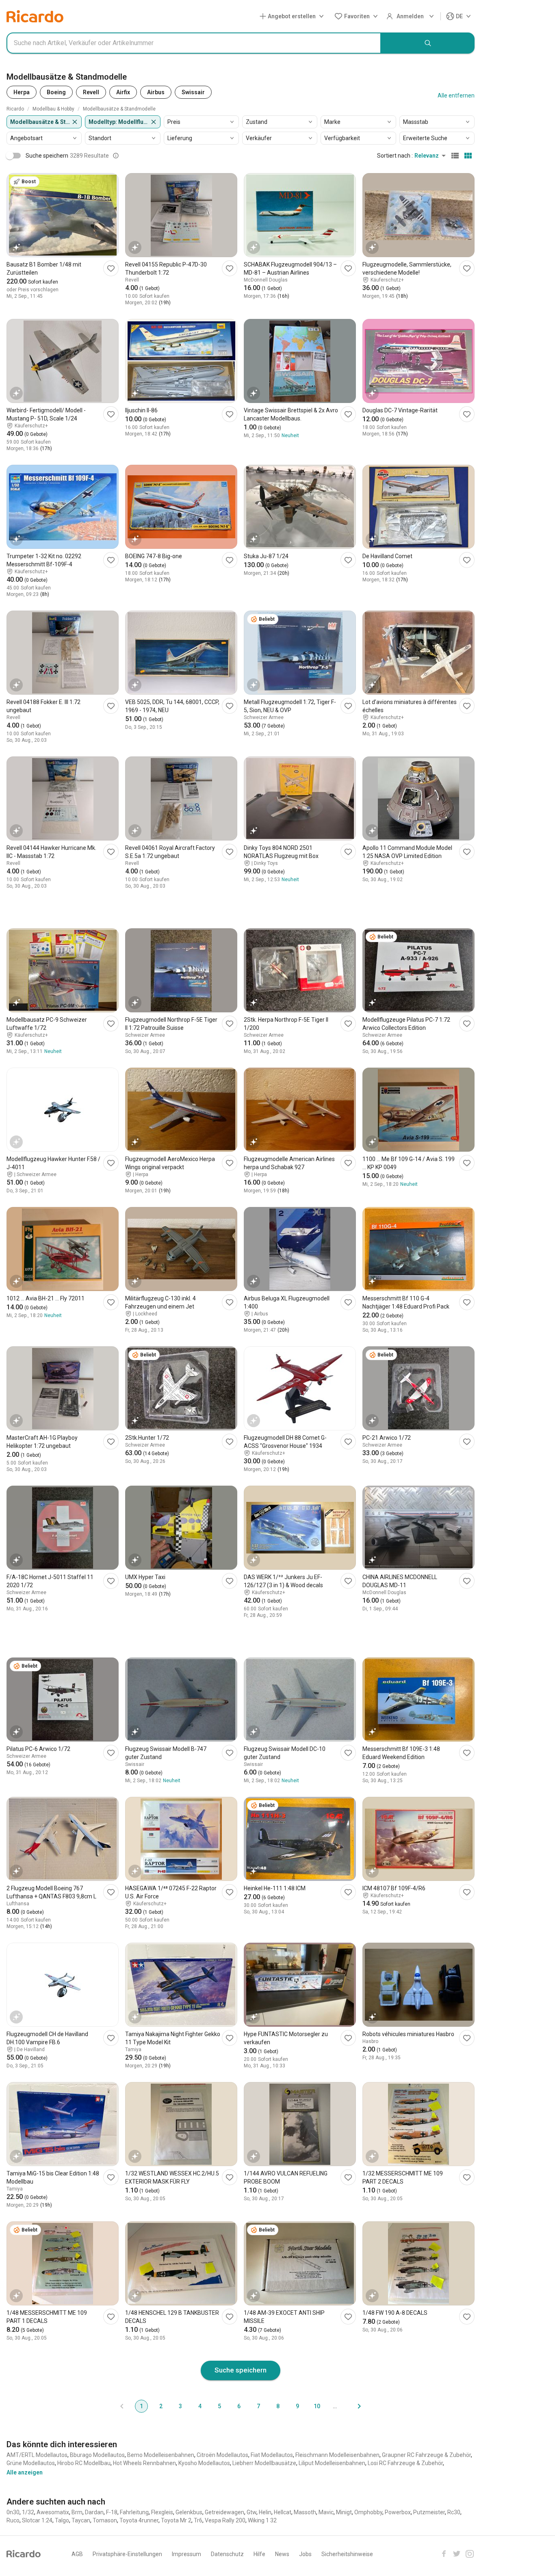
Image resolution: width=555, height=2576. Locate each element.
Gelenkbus (189, 2512)
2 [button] (161, 2406)
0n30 (13, 2512)
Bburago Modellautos (97, 2455)
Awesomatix (53, 2512)
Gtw (251, 2512)
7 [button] (258, 2406)
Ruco (13, 2520)
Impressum (186, 2554)
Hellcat (283, 2512)
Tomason (105, 2520)
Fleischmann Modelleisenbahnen (337, 2455)
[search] (428, 43)
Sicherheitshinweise (347, 2554)
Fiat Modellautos (272, 2455)
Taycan (81, 2520)
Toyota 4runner (139, 2520)
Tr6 (198, 2520)
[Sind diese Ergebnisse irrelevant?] (116, 156)
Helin (265, 2512)
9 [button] (297, 2406)
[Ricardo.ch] (35, 16)
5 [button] (219, 2406)
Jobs (305, 2554)
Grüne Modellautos (31, 2463)
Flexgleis (162, 2512)
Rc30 (454, 2512)
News (282, 2554)
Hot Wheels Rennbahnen (144, 2463)
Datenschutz (227, 2554)
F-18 (112, 2512)
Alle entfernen (456, 95)
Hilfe (259, 2554)
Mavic (326, 2512)
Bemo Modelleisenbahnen (161, 2455)
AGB (77, 2554)
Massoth (305, 2512)
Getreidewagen (224, 2512)
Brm (77, 2512)
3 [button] (180, 2406)
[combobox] (194, 43)
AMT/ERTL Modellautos (37, 2455)
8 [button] (278, 2406)
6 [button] (239, 2406)
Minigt (344, 2512)
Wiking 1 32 (262, 2520)
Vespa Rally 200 (225, 2520)
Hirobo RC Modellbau (84, 2463)
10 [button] (317, 2406)
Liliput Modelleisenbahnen (332, 2463)
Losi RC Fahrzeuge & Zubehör (405, 2463)
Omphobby (368, 2512)
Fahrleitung (134, 2512)
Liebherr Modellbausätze (264, 2463)
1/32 (28, 2512)
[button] (293, 16)
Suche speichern (241, 2370)
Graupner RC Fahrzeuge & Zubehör (426, 2455)
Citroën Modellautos (222, 2455)
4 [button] (200, 2406)
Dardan (94, 2512)
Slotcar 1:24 (37, 2520)
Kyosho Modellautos (204, 2463)
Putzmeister (429, 2512)
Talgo (62, 2520)
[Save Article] (111, 268)
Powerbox (398, 2512)
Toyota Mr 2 (176, 2520)
